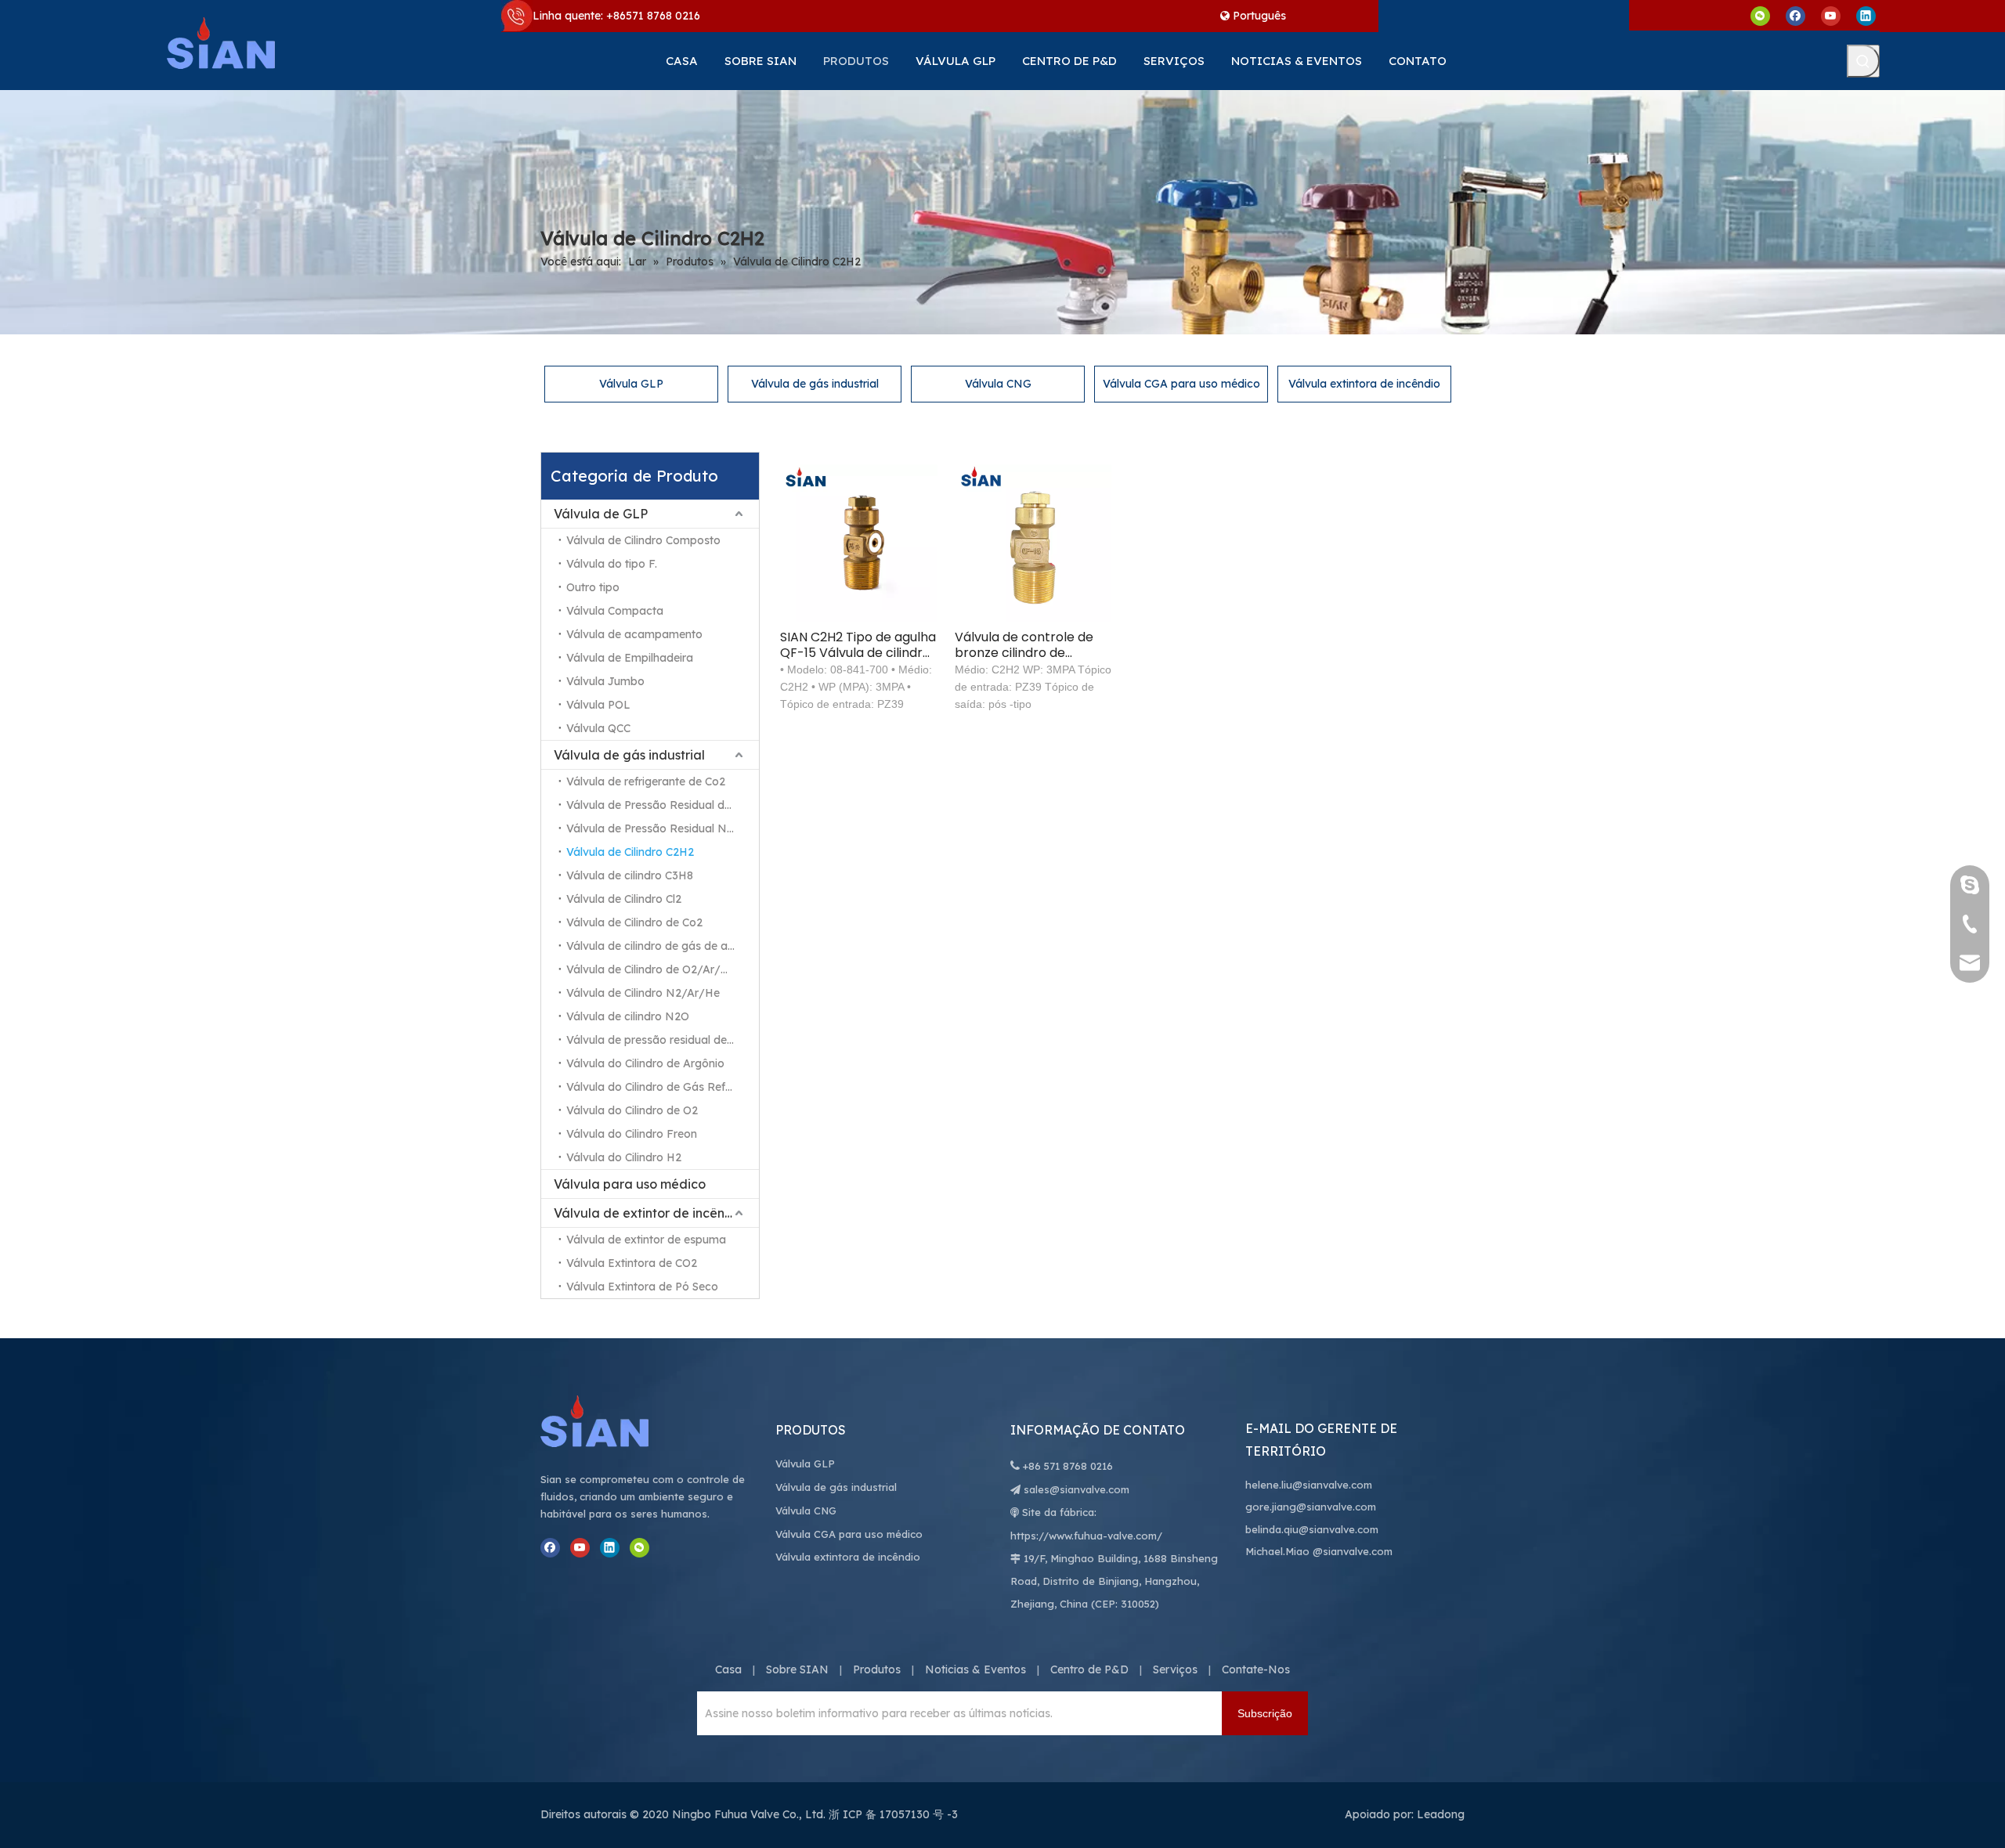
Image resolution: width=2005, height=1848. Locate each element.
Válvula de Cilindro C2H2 (630, 852)
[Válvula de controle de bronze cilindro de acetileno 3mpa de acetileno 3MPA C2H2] (1033, 542)
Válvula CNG (998, 384)
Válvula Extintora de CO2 (632, 1263)
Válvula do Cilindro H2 (624, 1157)
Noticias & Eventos (975, 1669)
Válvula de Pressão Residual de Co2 (660, 805)
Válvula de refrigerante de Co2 (646, 781)
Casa (728, 1669)
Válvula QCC (598, 728)
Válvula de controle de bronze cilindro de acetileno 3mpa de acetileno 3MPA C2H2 (1024, 645)
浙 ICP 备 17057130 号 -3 (893, 1814)
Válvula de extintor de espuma (646, 1240)
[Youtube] (1831, 15)
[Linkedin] (1866, 15)
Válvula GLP (631, 384)
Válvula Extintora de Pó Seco (642, 1287)
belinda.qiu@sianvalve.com (1312, 1529)
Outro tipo (593, 587)
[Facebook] (1795, 15)
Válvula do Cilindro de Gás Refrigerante (663, 1087)
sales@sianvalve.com (1077, 1489)
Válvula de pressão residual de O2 (656, 1040)
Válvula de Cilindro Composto (643, 540)
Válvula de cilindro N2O (628, 1016)
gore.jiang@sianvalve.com (1311, 1507)
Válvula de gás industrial (815, 384)
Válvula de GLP (601, 514)
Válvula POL (598, 705)
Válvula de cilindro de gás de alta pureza (663, 946)
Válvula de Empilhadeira (630, 658)
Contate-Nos (1256, 1669)
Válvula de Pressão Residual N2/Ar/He (663, 828)
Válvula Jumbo (605, 681)
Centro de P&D (1089, 1669)
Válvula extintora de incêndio (1364, 384)
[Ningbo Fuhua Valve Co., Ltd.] (611, 1421)
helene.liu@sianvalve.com (1309, 1485)
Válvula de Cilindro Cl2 (624, 899)
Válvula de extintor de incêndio (649, 1213)
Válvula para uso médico (630, 1184)
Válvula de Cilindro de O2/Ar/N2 (651, 969)
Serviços (1175, 1669)
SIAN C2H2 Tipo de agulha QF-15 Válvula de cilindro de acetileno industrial (858, 645)
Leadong (1441, 1814)
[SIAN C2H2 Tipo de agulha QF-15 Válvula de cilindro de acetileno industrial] (859, 542)
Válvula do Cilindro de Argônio (645, 1063)
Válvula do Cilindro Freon (632, 1134)
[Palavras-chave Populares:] (1863, 61)
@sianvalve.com (1353, 1551)
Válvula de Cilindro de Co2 (634, 922)
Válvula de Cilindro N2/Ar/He (643, 993)
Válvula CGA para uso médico (1181, 384)
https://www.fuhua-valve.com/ (1086, 1536)
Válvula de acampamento (634, 634)
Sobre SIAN (797, 1669)
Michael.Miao (1277, 1551)
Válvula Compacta (615, 611)
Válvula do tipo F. (612, 564)
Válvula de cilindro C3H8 (630, 875)
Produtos (877, 1669)
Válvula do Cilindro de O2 (632, 1110)
